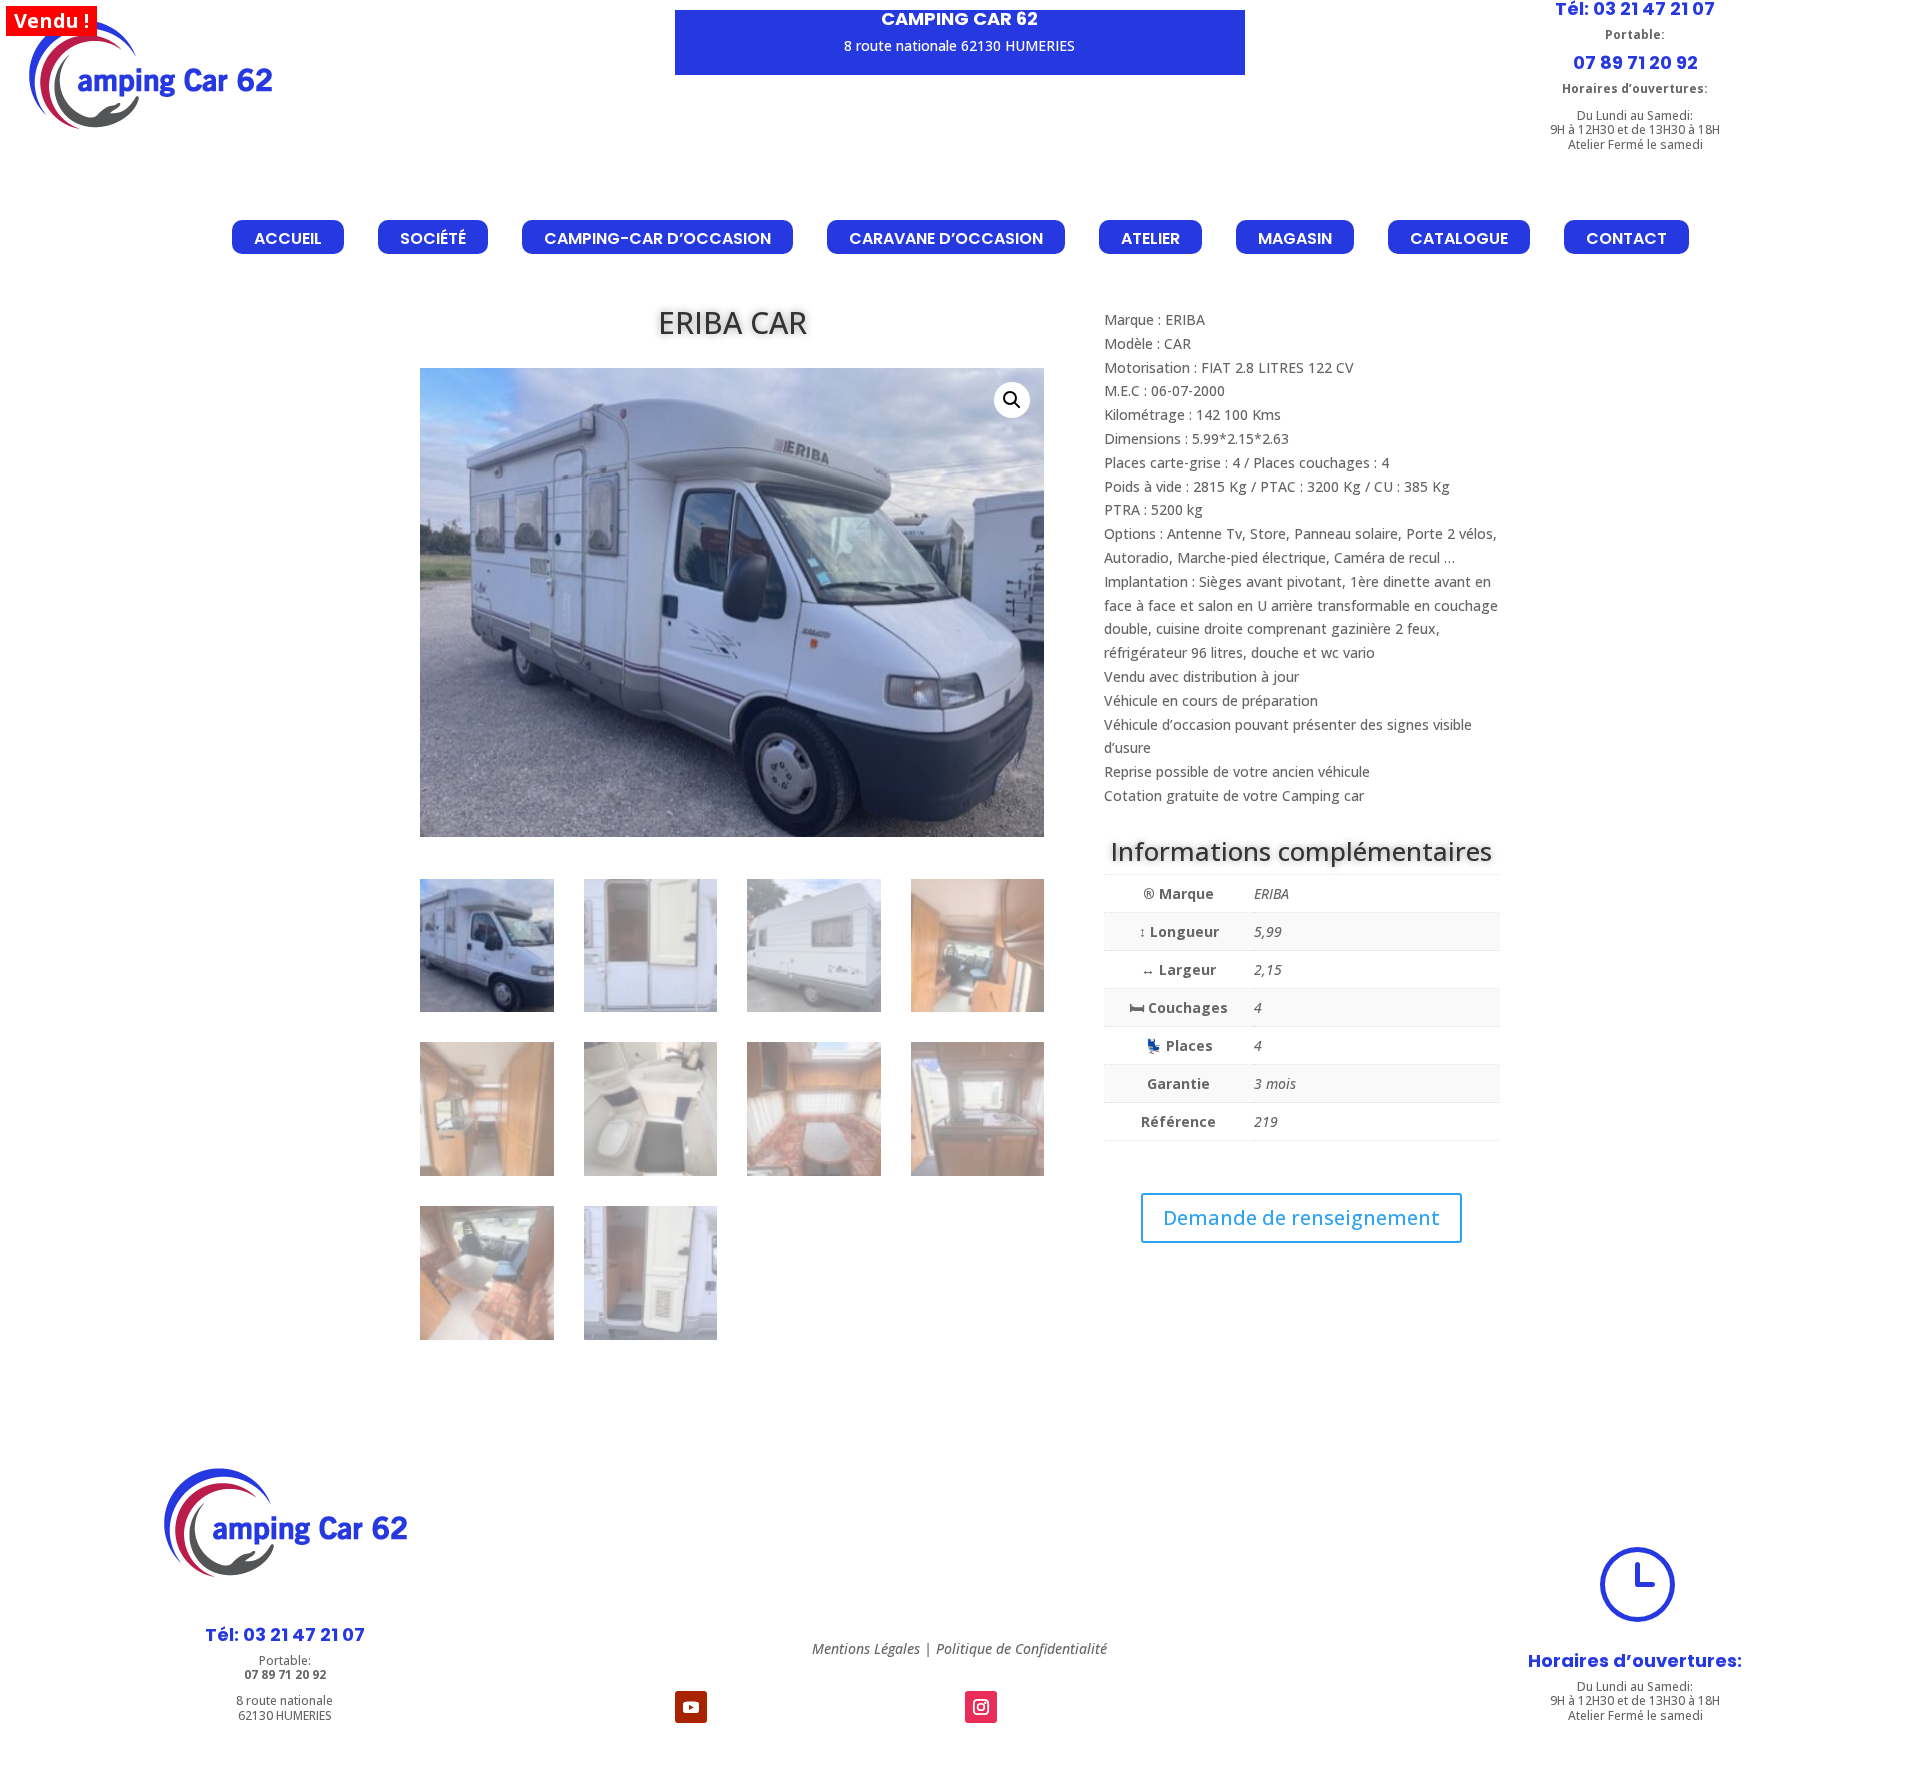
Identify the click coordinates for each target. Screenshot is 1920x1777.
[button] (1012, 400)
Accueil (288, 238)
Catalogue (1459, 238)
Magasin (1295, 238)
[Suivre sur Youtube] (691, 1707)
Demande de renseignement (1301, 1217)
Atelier (1150, 238)
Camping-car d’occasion (657, 238)
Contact (1626, 238)
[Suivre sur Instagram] (981, 1707)
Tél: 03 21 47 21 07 (285, 1634)
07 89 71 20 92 (1635, 62)
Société (433, 238)
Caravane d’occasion (946, 238)
